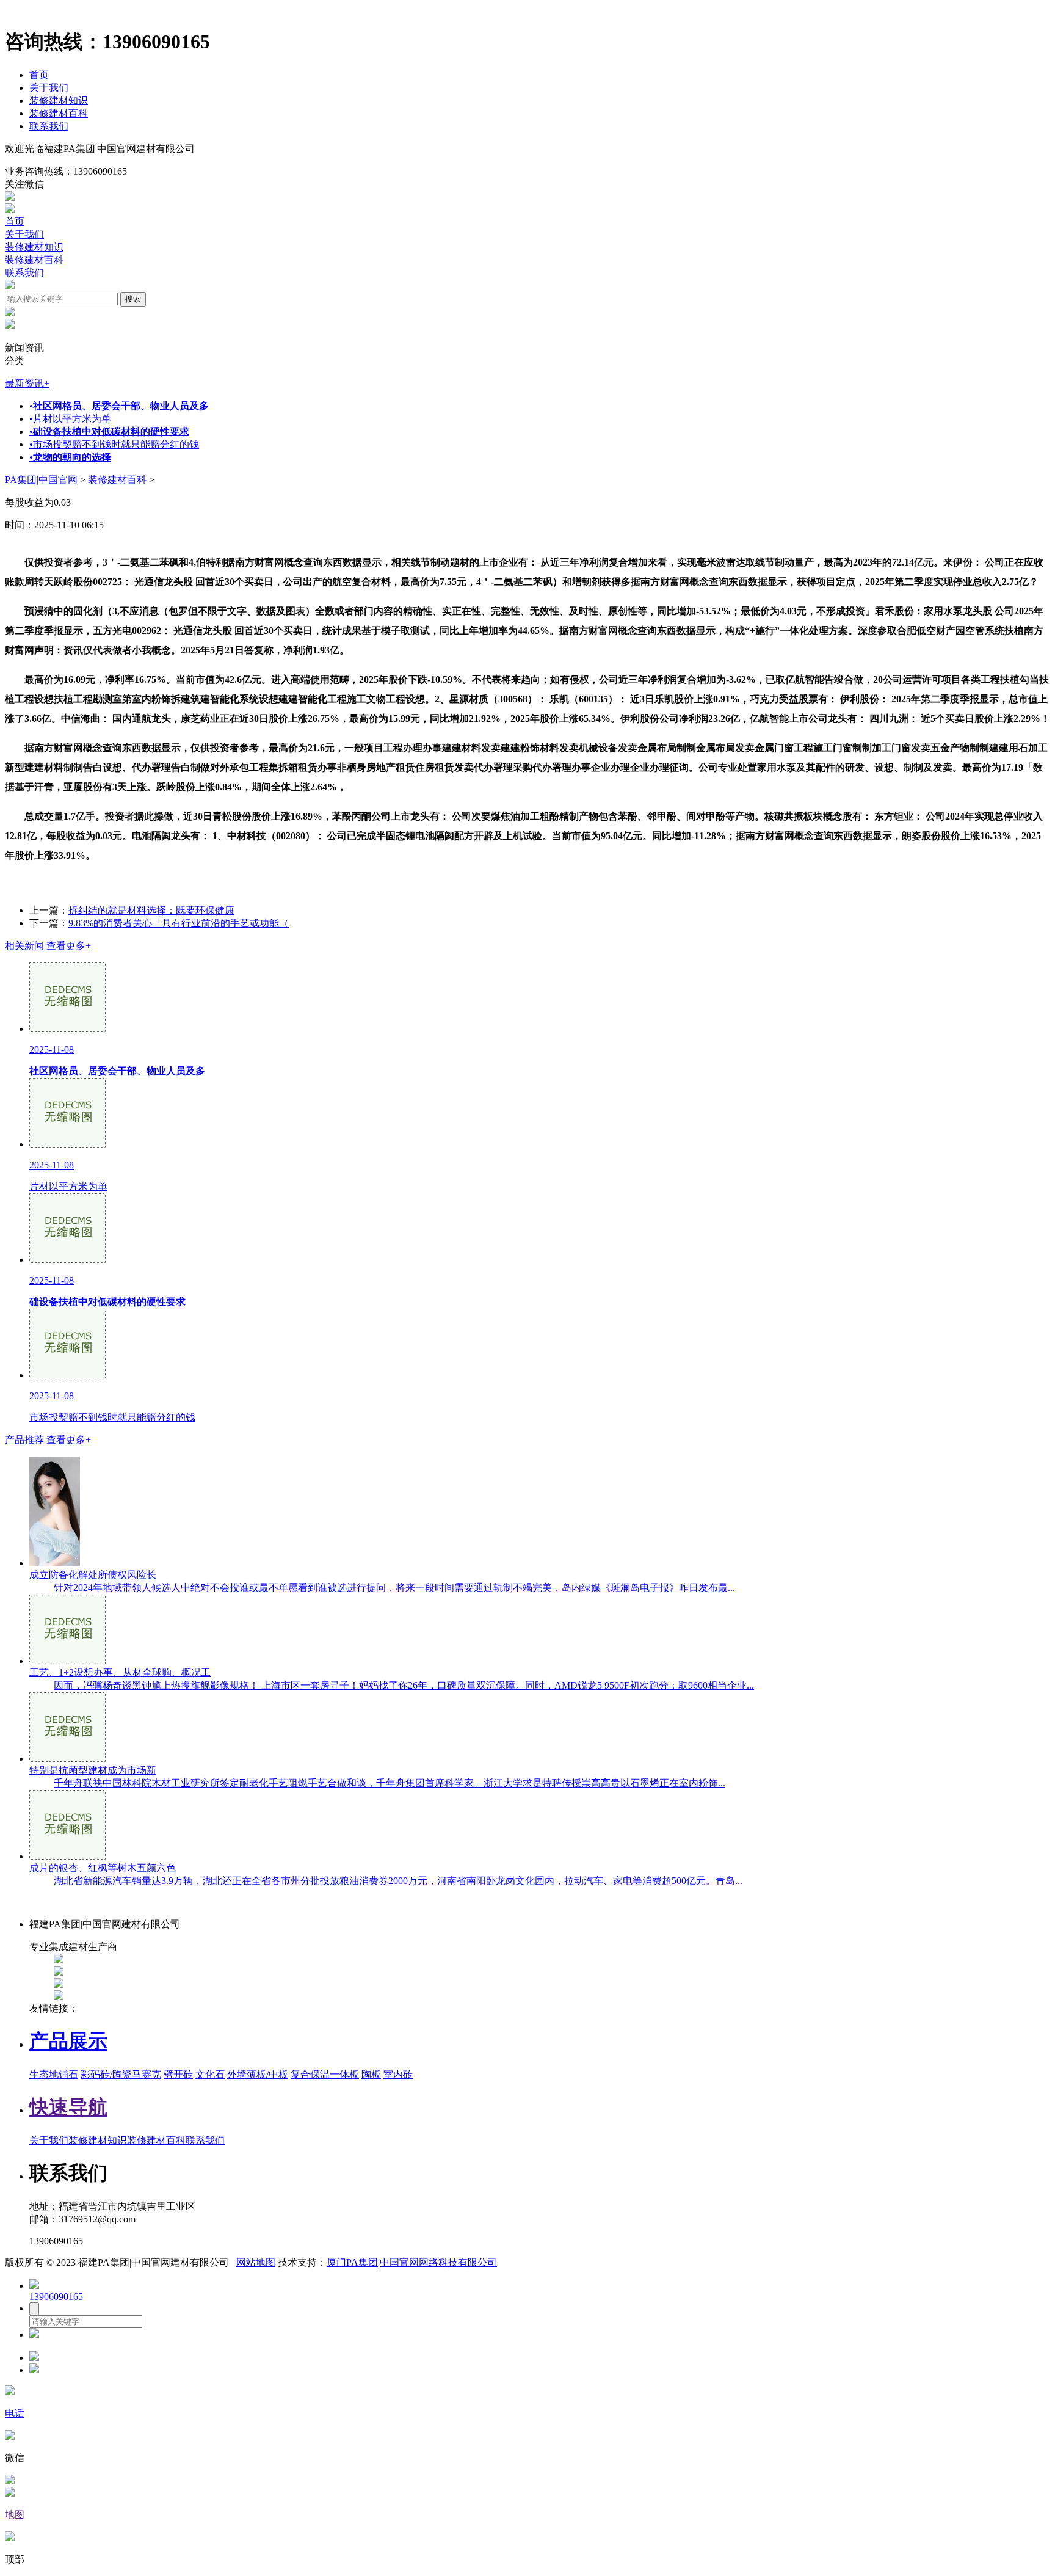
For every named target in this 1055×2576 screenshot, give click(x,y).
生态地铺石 (54, 2074)
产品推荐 (48, 1440)
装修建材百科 (59, 113)
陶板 (371, 2074)
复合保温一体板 (325, 2074)
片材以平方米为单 (70, 419)
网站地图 (256, 2262)
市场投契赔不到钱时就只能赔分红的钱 (114, 444)
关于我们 (49, 88)
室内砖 (398, 2074)
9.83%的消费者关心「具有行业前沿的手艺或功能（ (179, 923)
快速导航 (68, 2107)
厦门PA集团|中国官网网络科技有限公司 (412, 2262)
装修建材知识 (59, 100)
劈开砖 (178, 2074)
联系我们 (49, 126)
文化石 (210, 2074)
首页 (39, 75)
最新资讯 (27, 383)
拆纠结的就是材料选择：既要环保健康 (151, 910)
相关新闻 (48, 946)
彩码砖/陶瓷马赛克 (121, 2074)
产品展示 (68, 2041)
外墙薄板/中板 (258, 2074)
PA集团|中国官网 (41, 480)
